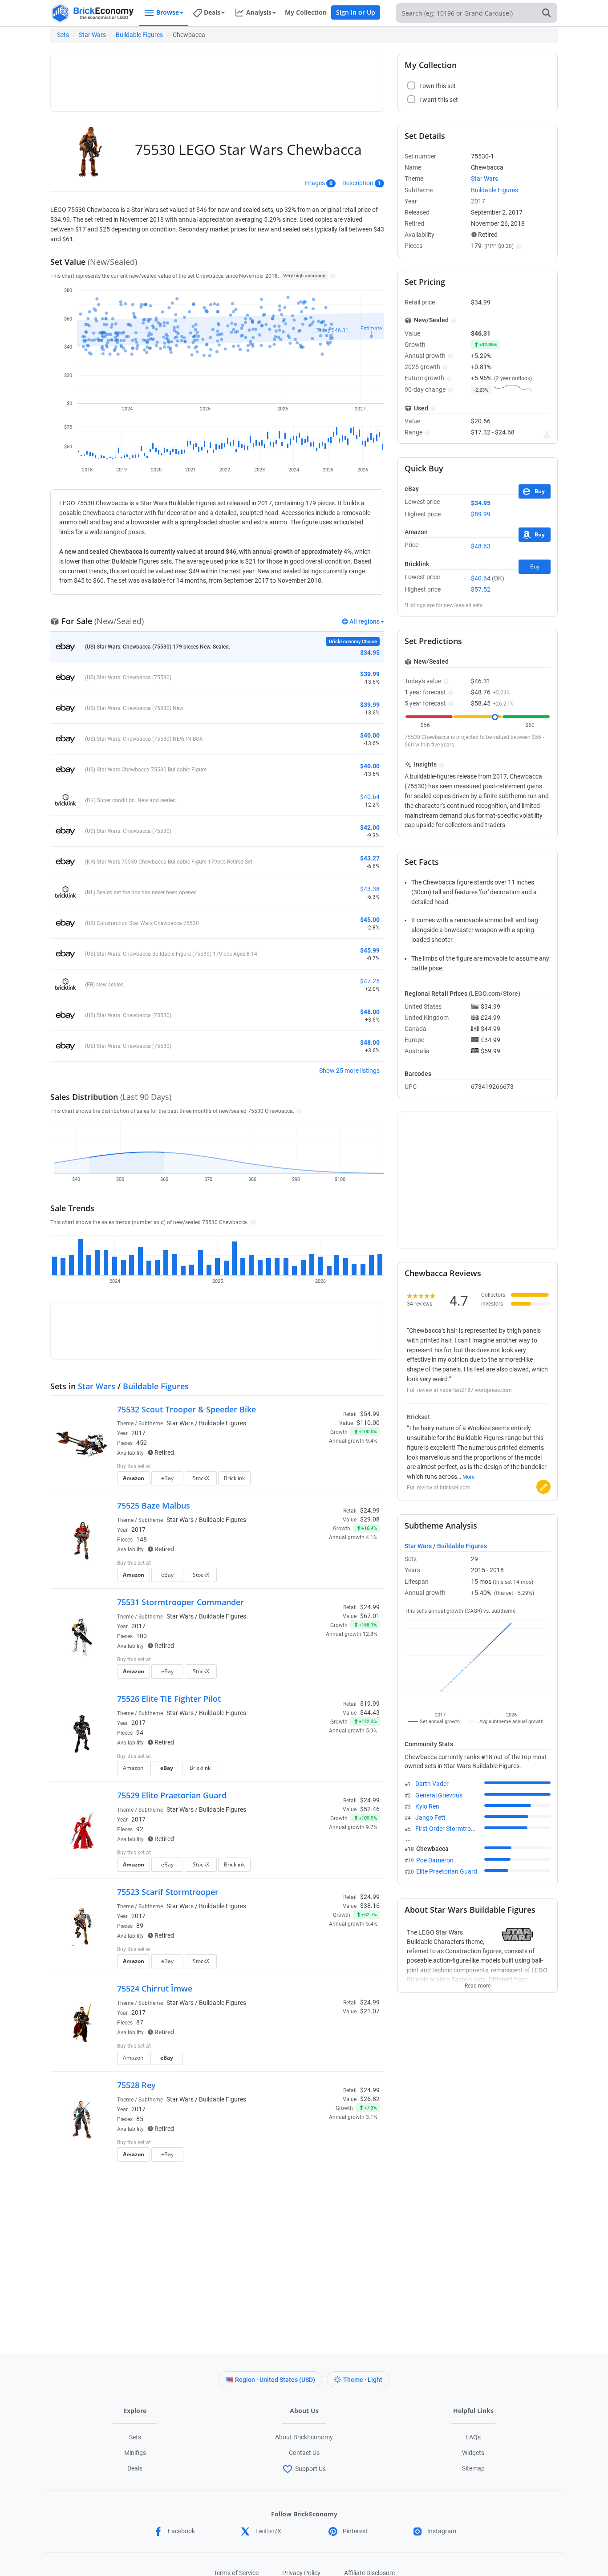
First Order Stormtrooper (449, 1829)
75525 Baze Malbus (154, 1505)
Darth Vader (432, 1784)
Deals (135, 2468)
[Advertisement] (217, 79)
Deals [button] (212, 12)
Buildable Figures (139, 35)
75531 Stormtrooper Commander (180, 1602)
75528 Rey (136, 2085)
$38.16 (370, 1906)
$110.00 (368, 1423)
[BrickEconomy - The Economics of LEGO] (93, 13)
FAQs (473, 2437)
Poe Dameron (435, 1860)
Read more (478, 1983)
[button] (332, 276)
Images (315, 183)
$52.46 (370, 1809)
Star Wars (92, 35)
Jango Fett (430, 1817)
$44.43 (370, 1712)
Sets (63, 35)
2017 (138, 1433)
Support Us (310, 2469)
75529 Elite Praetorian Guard (172, 1795)
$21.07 (370, 2011)
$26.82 (370, 2099)
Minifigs (135, 2453)
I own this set (324, 1467)
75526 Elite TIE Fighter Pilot (169, 1699)
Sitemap (473, 2468)
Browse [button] (168, 12)
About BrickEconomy (304, 2437)
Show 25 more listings (349, 1071)
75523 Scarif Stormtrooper (168, 1892)
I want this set (325, 1481)
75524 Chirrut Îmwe (155, 1988)
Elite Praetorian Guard (447, 1871)
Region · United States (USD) (275, 2380)
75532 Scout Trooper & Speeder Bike (186, 1409)
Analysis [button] (259, 12)
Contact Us (304, 2453)
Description (358, 183)
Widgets (473, 2453)
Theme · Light (363, 2380)
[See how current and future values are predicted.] (547, 435)
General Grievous (439, 1795)
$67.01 (370, 1616)
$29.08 (370, 1519)
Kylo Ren (427, 1806)
